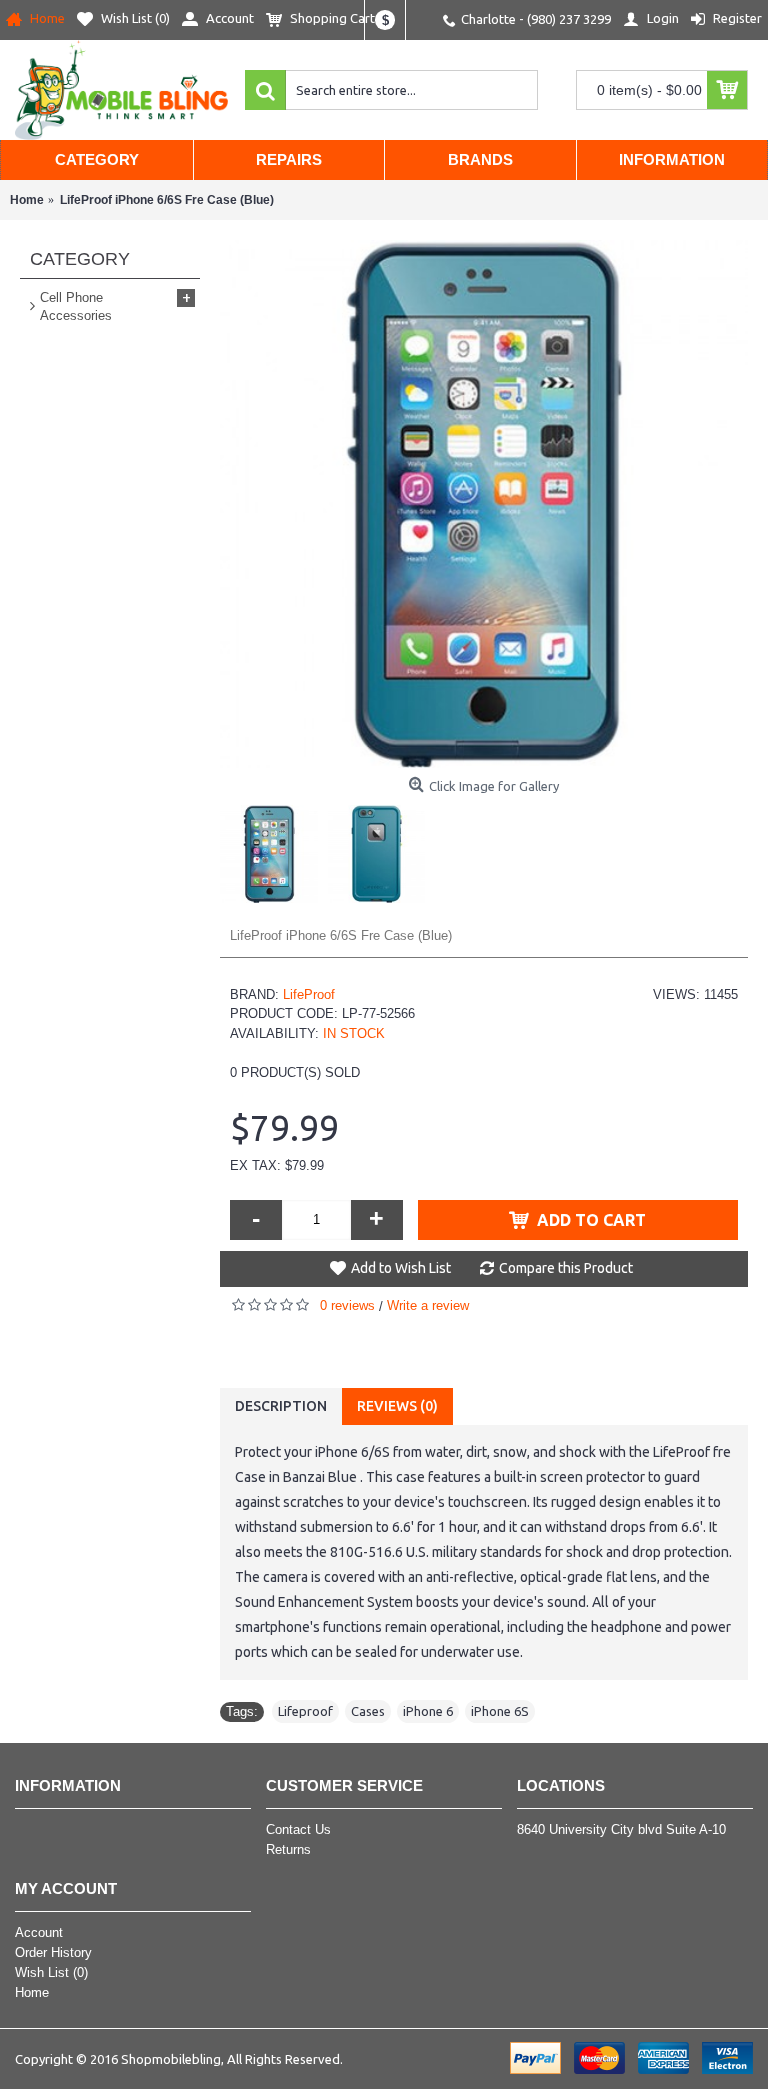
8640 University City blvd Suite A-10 (621, 1829)
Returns (288, 1849)
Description (281, 1406)
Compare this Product (566, 1268)
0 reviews (347, 1305)
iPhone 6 (428, 1711)
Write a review (428, 1305)
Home (32, 1992)
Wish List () (51, 1972)
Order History (53, 1952)
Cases (368, 1711)
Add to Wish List (401, 1268)
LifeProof (309, 994)
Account (39, 1932)
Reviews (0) (397, 1406)
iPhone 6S (500, 1711)
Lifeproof (305, 1711)
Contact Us (298, 1829)
